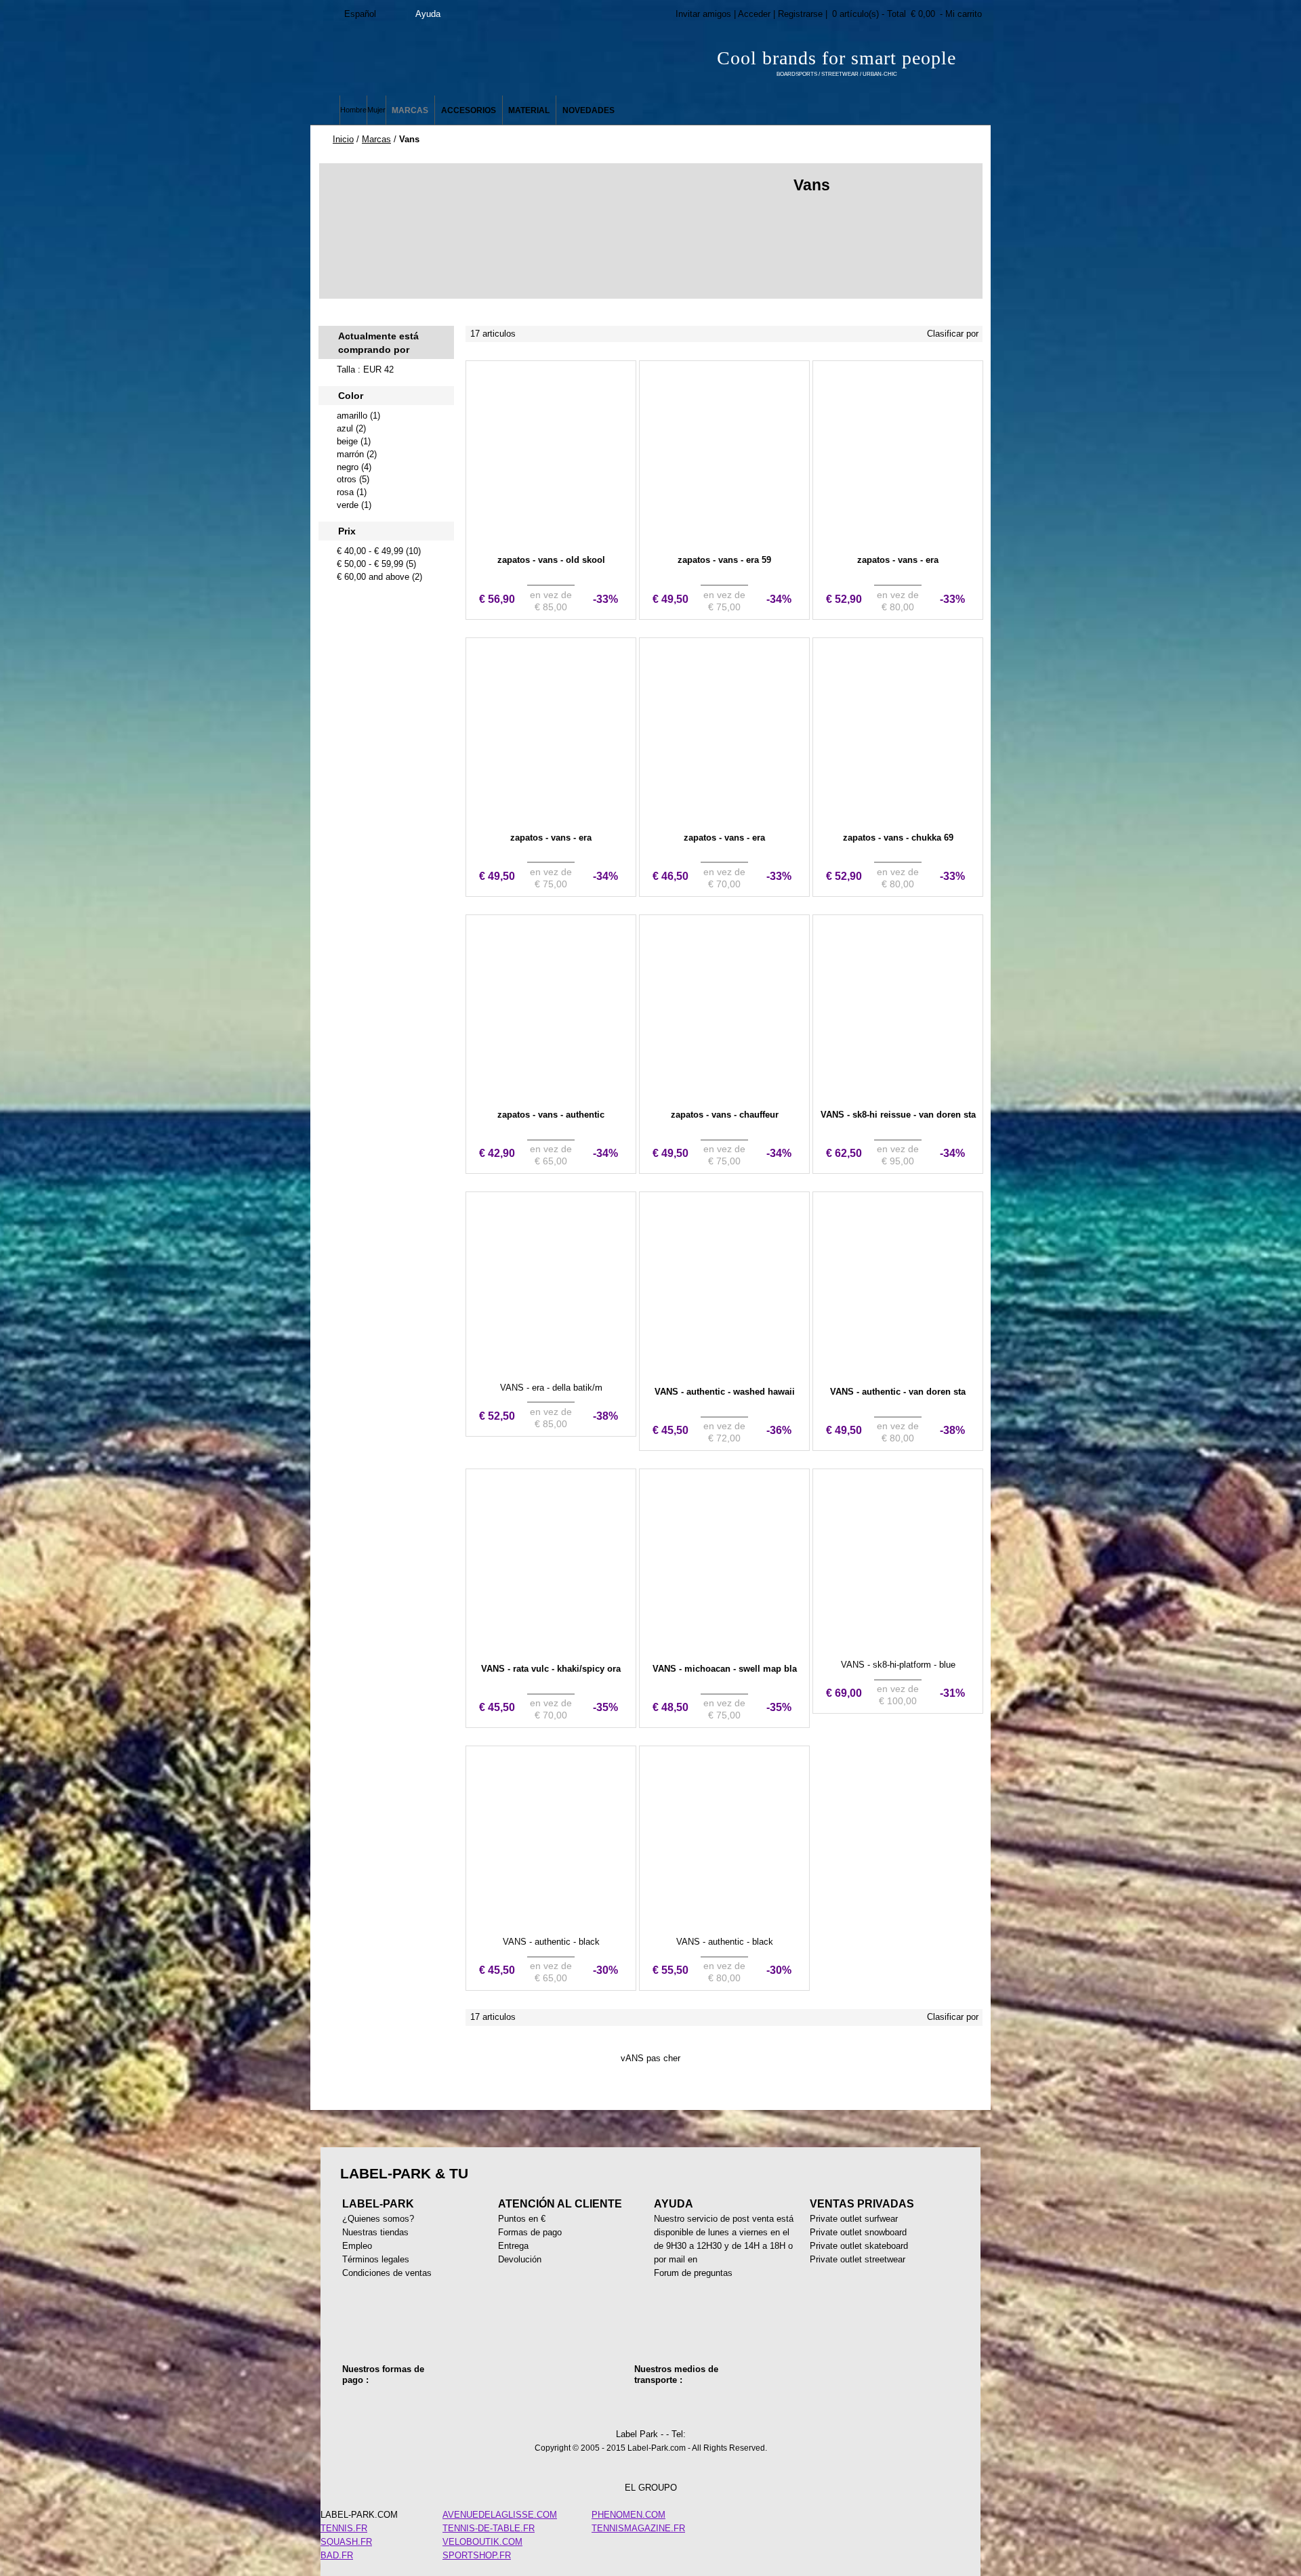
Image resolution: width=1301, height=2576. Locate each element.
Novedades (588, 110)
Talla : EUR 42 (365, 369)
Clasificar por (953, 334)
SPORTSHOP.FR (477, 2555)
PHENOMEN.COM (628, 2515)
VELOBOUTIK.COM (482, 2542)
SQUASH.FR (346, 2542)
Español (360, 14)
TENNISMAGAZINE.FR (638, 2528)
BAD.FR (337, 2555)
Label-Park (447, 61)
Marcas (376, 139)
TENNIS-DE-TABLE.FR (489, 2528)
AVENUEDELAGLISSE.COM (500, 2515)
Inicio (343, 139)
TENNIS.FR (344, 2528)
